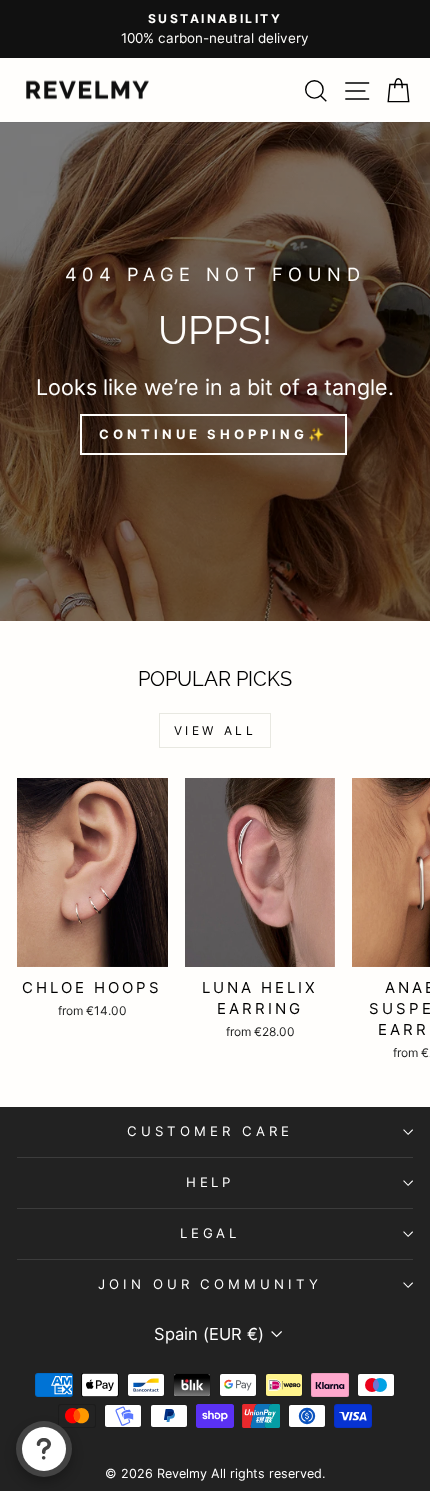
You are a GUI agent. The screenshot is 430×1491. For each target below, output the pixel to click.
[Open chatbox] (44, 1449)
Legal (210, 1233)
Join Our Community (210, 1284)
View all (215, 730)
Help (210, 1182)
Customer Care (210, 1131)
